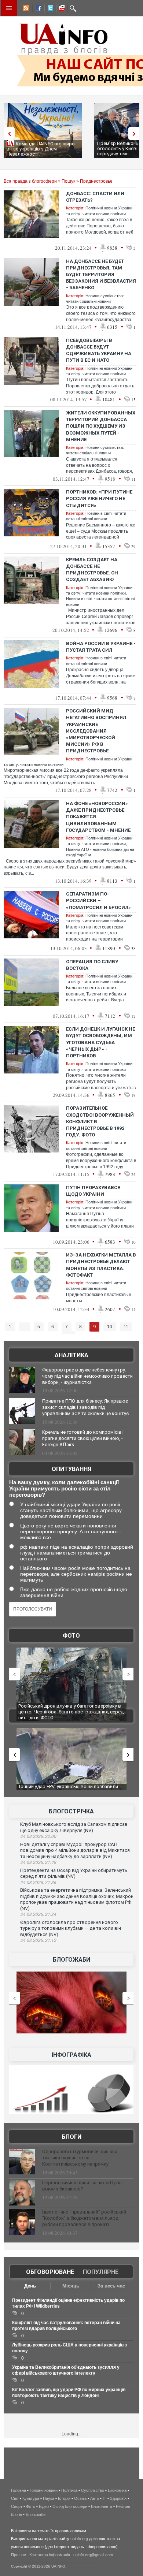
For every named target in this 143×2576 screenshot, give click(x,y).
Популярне (101, 2272)
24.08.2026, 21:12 (38, 1940)
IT (104, 2498)
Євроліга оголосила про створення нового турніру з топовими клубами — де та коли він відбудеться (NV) (71, 1928)
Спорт (17, 2506)
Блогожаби (71, 1960)
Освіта (80, 2498)
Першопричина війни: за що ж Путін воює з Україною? (82, 2186)
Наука (49, 2498)
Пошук (68, 181)
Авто (95, 2498)
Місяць (71, 2286)
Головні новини (44, 2490)
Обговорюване (50, 2272)
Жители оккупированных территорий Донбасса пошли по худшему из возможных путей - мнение (101, 426)
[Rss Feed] (25, 9)
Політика (69, 2490)
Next (136, 133)
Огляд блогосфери (70, 2506)
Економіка (117, 2490)
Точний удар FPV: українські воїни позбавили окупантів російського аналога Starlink (68, 1789)
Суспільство (93, 2490)
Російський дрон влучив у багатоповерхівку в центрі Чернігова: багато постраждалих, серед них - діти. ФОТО (71, 1712)
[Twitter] (49, 9)
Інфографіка (71, 2055)
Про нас (19, 2555)
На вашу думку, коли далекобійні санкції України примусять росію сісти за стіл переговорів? (64, 1488)
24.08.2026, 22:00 (38, 1836)
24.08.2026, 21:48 (38, 1862)
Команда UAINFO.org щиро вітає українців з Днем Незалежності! (41, 149)
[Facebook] (37, 9)
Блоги (71, 2137)
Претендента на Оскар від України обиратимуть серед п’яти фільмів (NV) (74, 1873)
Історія (64, 2498)
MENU (9, 8)
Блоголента (102, 2506)
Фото (71, 1636)
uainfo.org (79, 2539)
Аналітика (71, 1355)
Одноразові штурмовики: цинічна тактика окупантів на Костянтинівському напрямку (80, 2158)
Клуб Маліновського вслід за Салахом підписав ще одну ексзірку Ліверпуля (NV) (74, 1827)
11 (126, 1327)
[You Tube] (60, 9)
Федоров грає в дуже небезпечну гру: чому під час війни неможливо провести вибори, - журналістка (87, 1376)
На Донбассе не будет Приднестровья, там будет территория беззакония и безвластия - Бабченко (101, 275)
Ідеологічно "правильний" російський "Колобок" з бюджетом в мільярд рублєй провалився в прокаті (84, 2218)
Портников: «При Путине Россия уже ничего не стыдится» (99, 498)
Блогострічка (71, 1811)
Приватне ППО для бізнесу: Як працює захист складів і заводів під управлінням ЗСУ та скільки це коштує (85, 1407)
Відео (44, 2506)
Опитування (71, 1469)
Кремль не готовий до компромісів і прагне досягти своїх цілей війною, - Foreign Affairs (83, 1438)
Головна (19, 2490)
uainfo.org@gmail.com (93, 2555)
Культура (31, 2498)
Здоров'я (118, 2498)
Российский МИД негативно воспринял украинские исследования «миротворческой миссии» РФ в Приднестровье (96, 731)
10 (110, 1327)
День (30, 2286)
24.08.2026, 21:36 (38, 1883)
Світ (15, 2498)
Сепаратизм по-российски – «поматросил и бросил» (98, 900)
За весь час (111, 2286)
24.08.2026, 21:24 (38, 1914)
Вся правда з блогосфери (30, 181)
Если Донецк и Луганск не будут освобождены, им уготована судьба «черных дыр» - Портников (100, 1042)
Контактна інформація (50, 2555)
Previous (7, 133)
